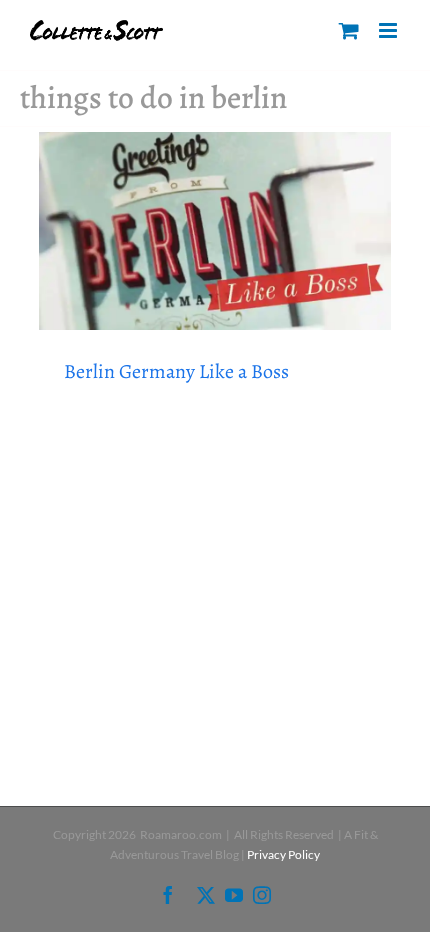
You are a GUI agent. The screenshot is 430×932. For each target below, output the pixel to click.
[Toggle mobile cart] (349, 30)
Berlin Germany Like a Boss (176, 371)
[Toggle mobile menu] (389, 30)
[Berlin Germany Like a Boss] (215, 231)
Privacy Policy (283, 854)
